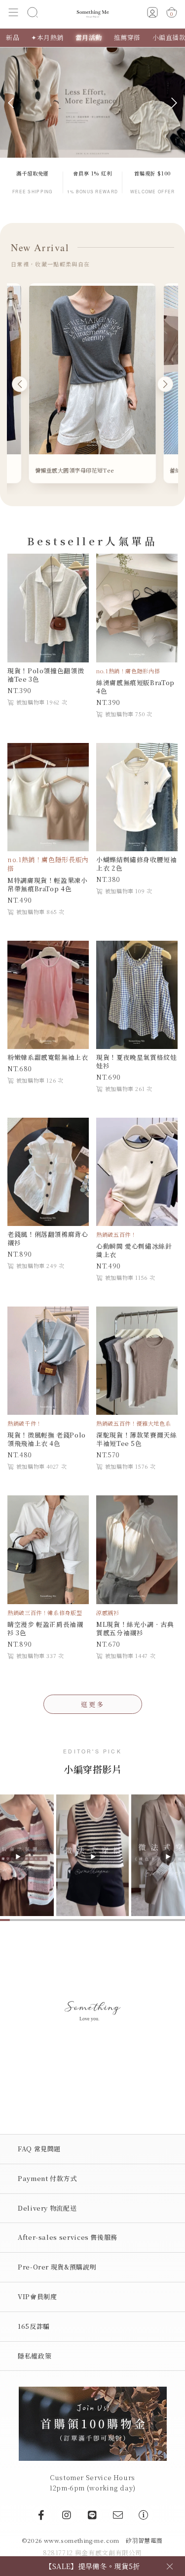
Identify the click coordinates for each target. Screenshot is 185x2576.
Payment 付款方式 (47, 2178)
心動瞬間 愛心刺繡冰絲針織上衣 (134, 1250)
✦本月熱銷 (47, 37)
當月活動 (89, 37)
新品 (13, 37)
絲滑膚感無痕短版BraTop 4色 (135, 687)
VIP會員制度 (37, 2296)
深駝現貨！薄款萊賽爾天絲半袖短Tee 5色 (137, 1439)
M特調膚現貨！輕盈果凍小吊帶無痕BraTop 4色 (48, 884)
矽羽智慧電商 (144, 2540)
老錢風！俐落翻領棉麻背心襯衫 (48, 1238)
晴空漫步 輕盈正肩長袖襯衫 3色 (45, 1628)
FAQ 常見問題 (39, 2149)
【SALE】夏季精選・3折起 (93, 2566)
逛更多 (93, 1704)
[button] (14, 14)
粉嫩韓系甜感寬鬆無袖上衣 (48, 1057)
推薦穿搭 (127, 37)
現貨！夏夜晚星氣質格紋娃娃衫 (137, 1061)
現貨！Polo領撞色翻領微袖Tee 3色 (46, 675)
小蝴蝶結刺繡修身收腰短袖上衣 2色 (137, 864)
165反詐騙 (34, 2326)
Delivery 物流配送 (47, 2208)
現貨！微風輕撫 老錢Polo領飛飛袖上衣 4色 (47, 1439)
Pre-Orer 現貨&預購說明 (57, 2267)
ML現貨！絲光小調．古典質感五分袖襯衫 (135, 1628)
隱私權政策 (35, 2356)
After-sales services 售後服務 (68, 2237)
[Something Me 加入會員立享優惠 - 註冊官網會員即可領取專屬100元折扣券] (93, 2423)
